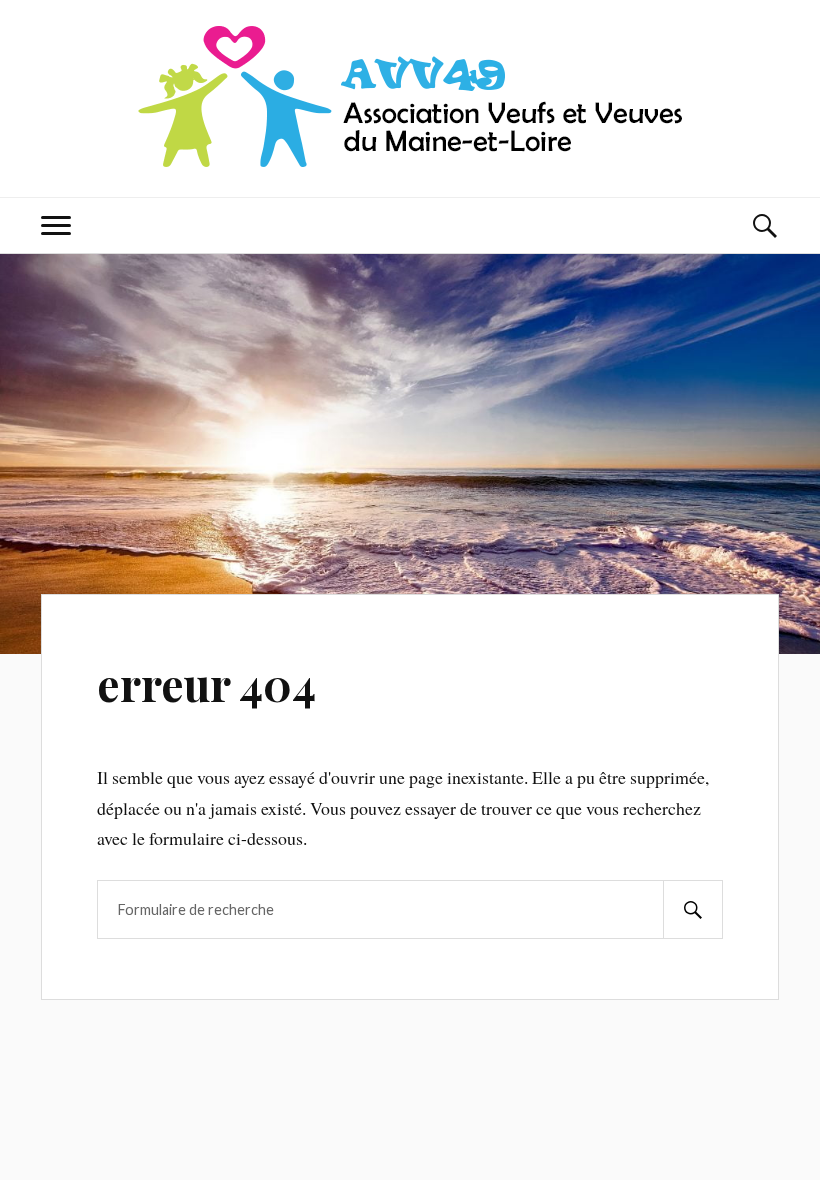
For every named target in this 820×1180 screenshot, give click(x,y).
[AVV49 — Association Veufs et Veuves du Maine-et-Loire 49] (410, 96)
